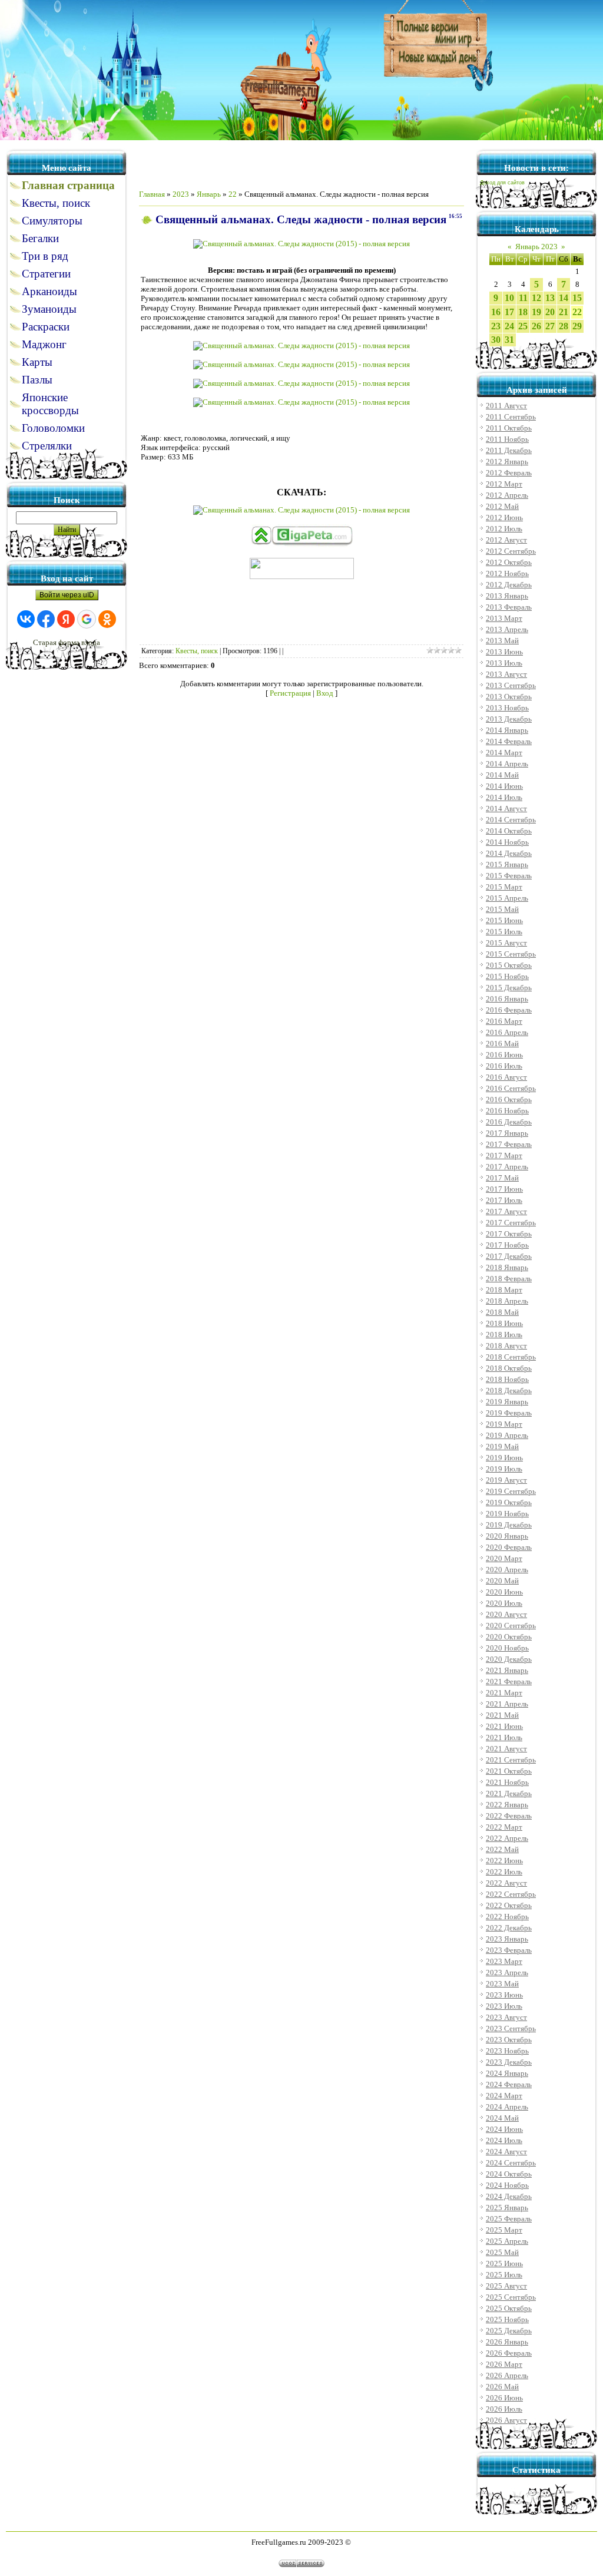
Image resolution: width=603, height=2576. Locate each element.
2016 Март (504, 1021)
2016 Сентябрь (511, 1088)
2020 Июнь (504, 1592)
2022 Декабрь (509, 1928)
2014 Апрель (507, 764)
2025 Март (504, 2230)
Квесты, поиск (197, 651)
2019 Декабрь (509, 1525)
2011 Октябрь (509, 428)
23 (496, 326)
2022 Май (502, 1849)
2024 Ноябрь (507, 2185)
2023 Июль (504, 2006)
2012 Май (502, 506)
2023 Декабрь (509, 2062)
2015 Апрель (507, 898)
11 (523, 298)
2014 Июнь (504, 786)
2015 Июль (504, 932)
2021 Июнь (504, 1726)
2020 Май (502, 1581)
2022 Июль (504, 1872)
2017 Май (502, 1178)
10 (509, 298)
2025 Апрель (507, 2241)
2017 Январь (507, 1133)
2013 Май (502, 641)
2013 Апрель (507, 629)
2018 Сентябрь (511, 1357)
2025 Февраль (509, 2219)
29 (577, 326)
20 (550, 312)
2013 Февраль (509, 607)
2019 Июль (504, 1469)
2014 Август (506, 808)
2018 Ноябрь (507, 1379)
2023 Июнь (504, 1995)
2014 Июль (504, 797)
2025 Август (506, 2286)
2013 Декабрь (509, 719)
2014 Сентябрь (511, 820)
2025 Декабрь (509, 2331)
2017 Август (506, 1211)
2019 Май (502, 1446)
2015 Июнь (504, 920)
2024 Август (506, 2152)
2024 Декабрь (509, 2196)
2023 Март (504, 1961)
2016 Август (506, 1077)
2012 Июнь (504, 517)
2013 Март (504, 618)
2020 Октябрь (509, 1637)
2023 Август (506, 2017)
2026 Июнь (504, 2398)
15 (577, 298)
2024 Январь (507, 2073)
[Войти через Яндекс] (66, 619)
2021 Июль (504, 1737)
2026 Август (506, 2420)
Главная (152, 194)
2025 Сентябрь (511, 2297)
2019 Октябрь (509, 1502)
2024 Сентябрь (511, 2163)
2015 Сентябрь (511, 954)
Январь (209, 194)
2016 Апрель (507, 1032)
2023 (181, 194)
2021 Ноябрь (507, 1782)
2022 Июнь (504, 1861)
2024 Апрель (507, 2107)
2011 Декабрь (509, 450)
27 (550, 326)
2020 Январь (507, 1536)
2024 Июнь (504, 2129)
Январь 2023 (536, 247)
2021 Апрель (507, 1704)
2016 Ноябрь (507, 1111)
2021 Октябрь (509, 1771)
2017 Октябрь (509, 1234)
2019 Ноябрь (507, 1514)
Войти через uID (67, 595)
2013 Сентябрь (511, 685)
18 (523, 312)
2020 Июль (504, 1603)
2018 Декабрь (509, 1390)
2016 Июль (504, 1066)
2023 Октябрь (509, 2040)
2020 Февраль (509, 1547)
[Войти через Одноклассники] (107, 619)
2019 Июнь (504, 1458)
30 (496, 340)
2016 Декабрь (509, 1122)
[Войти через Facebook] (46, 619)
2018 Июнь (504, 1323)
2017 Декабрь (509, 1256)
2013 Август (506, 674)
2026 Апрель (507, 2375)
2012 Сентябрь (511, 551)
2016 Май (502, 1044)
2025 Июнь (504, 2263)
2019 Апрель (507, 1435)
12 (536, 298)
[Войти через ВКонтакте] (26, 619)
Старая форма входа (67, 642)
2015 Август (506, 943)
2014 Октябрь (509, 831)
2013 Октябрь (509, 697)
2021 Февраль (509, 1681)
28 (564, 326)
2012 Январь (507, 462)
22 (233, 194)
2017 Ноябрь (507, 1245)
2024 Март (504, 2096)
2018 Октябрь (509, 1368)
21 (564, 312)
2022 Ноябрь (507, 1917)
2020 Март (504, 1558)
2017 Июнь (504, 1189)
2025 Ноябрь (507, 2319)
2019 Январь (507, 1402)
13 (550, 298)
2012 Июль (504, 529)
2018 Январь (507, 1267)
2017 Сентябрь (511, 1223)
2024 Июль (504, 2140)
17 (509, 312)
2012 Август (506, 540)
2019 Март (504, 1424)
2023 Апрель (507, 1972)
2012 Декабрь (509, 585)
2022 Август (506, 1883)
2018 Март (504, 1290)
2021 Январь (507, 1670)
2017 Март (504, 1155)
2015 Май (502, 909)
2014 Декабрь (509, 853)
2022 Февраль (509, 1816)
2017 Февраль (509, 1144)
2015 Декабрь (509, 988)
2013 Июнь (504, 652)
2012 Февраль (509, 473)
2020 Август (506, 1614)
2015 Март (504, 887)
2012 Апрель (507, 495)
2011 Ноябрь (507, 439)
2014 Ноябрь (507, 842)
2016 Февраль (509, 1010)
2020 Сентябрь (511, 1626)
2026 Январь (507, 2342)
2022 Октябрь (509, 1905)
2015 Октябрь (509, 965)
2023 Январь (507, 1939)
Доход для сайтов (502, 183)
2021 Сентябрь (511, 1760)
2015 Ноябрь (507, 976)
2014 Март (504, 753)
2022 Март (504, 1827)
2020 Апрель (507, 1570)
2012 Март (504, 484)
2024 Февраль (509, 2084)
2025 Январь (507, 2208)
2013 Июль (504, 663)
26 (536, 326)
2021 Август (506, 1749)
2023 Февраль (509, 1950)
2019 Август (506, 1480)
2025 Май (502, 2252)
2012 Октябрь (509, 562)
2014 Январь (507, 730)
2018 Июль (504, 1335)
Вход (325, 693)
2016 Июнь (504, 1055)
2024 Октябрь (509, 2174)
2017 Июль (504, 1200)
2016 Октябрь (509, 1099)
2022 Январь (507, 1805)
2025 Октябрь (509, 2308)
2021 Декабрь (509, 1793)
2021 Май (502, 1715)
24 (509, 326)
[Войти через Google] (87, 619)
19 (536, 312)
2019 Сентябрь (511, 1491)
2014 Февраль (509, 741)
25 (523, 326)
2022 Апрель (507, 1838)
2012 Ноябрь (507, 573)
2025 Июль (504, 2275)
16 (496, 312)
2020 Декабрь (509, 1659)
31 (509, 340)
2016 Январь (507, 999)
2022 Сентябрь (511, 1894)
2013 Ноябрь (507, 708)
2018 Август (506, 1346)
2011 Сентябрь (511, 417)
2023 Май (502, 1984)
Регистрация (290, 693)
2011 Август (506, 406)
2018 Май (502, 1312)
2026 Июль (504, 2409)
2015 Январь (507, 864)
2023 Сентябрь (511, 2028)
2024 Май (502, 2118)
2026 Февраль (509, 2353)
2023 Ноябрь (507, 2051)
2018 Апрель (507, 1301)
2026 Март (504, 2364)
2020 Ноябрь (507, 1648)
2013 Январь (507, 596)
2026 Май (502, 2387)
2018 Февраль (509, 1279)
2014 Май (502, 775)
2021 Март (504, 1693)
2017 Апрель (507, 1167)
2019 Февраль (509, 1413)
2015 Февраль (509, 876)
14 (564, 298)
